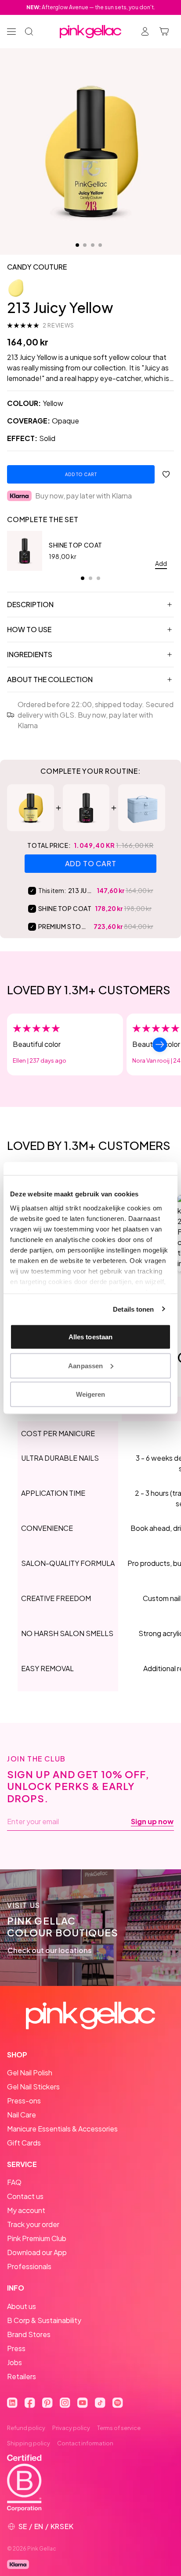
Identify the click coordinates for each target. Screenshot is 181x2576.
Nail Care (22, 2115)
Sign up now (152, 1822)
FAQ (14, 2182)
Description (30, 604)
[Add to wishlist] (166, 474)
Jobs (14, 2362)
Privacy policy (71, 2428)
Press (16, 2348)
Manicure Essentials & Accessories (62, 2129)
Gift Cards (24, 2143)
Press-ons (24, 2101)
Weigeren (91, 1394)
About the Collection (50, 679)
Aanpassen (85, 1365)
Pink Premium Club (37, 2238)
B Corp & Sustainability (44, 2320)
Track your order (33, 2224)
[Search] (29, 32)
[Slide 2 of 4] (85, 245)
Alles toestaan (90, 1337)
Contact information (85, 2443)
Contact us (25, 2196)
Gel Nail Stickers (33, 2087)
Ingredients (30, 654)
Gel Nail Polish (30, 2073)
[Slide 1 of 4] (77, 245)
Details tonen (133, 1309)
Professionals (29, 2266)
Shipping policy (29, 2443)
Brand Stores (29, 2334)
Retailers (22, 2376)
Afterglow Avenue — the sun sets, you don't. (91, 7)
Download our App (37, 2252)
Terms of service (119, 2428)
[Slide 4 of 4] (100, 245)
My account (26, 2210)
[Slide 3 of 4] (93, 245)
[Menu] (11, 32)
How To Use (29, 629)
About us (22, 2306)
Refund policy (26, 2428)
